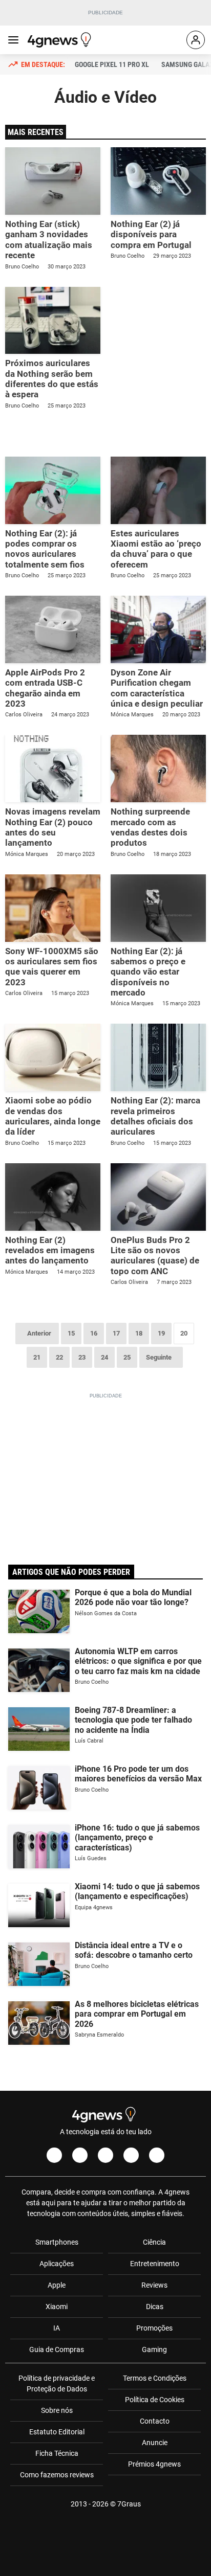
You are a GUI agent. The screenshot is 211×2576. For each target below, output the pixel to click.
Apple (57, 2285)
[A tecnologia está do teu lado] (61, 40)
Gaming (154, 2349)
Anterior (39, 1333)
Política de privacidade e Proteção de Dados (57, 2383)
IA (57, 2328)
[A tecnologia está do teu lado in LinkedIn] (157, 2155)
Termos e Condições (155, 2378)
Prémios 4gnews (154, 2464)
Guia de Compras (57, 2349)
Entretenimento (155, 2264)
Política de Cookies (155, 2400)
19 (161, 1333)
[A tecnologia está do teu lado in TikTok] (131, 2155)
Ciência (154, 2242)
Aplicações (57, 2264)
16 (94, 1333)
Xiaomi (57, 2307)
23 (82, 1357)
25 (127, 1357)
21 (37, 1357)
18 (139, 1333)
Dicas (155, 2307)
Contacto (155, 2421)
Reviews (154, 2285)
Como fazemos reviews (57, 2475)
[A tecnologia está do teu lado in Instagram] (80, 2155)
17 (116, 1333)
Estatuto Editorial (57, 2432)
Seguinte (159, 1357)
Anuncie (155, 2443)
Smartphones (57, 2242)
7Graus (129, 2504)
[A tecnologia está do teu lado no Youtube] (105, 2155)
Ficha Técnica (57, 2453)
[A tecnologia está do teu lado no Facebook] (54, 2155)
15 (71, 1333)
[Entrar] (196, 40)
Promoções (154, 2328)
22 (59, 1357)
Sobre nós (57, 2410)
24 (104, 1357)
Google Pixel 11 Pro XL (112, 64)
